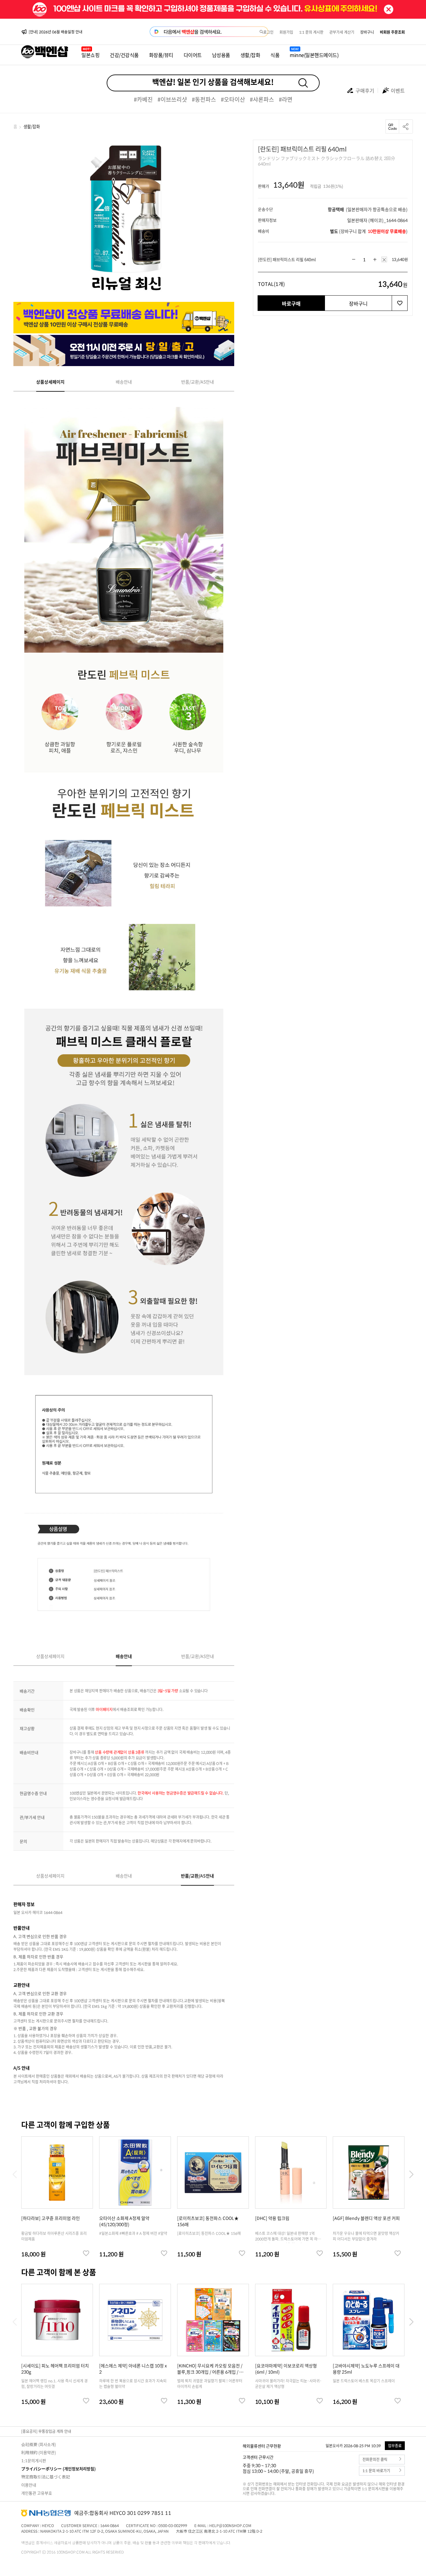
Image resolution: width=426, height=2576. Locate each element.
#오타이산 (233, 99)
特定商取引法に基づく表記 (46, 2477)
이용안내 (29, 2485)
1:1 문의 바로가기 (376, 2471)
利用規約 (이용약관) (39, 2452)
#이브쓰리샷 (172, 99)
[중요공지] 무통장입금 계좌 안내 (46, 2431)
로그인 (268, 32)
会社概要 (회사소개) (39, 2444)
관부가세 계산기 (342, 32)
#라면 (286, 99)
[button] (411, 2174)
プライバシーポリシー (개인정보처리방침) (58, 2469)
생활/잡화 (250, 55)
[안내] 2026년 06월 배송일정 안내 (56, 32)
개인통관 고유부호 (37, 2493)
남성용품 (221, 55)
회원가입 (286, 32)
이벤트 (398, 90)
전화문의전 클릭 (375, 2460)
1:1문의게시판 (34, 2460)
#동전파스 (204, 99)
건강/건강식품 (124, 55)
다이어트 (193, 55)
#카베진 (143, 99)
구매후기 (365, 90)
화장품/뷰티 (161, 55)
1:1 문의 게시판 (311, 32)
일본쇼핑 (90, 55)
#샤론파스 (262, 99)
